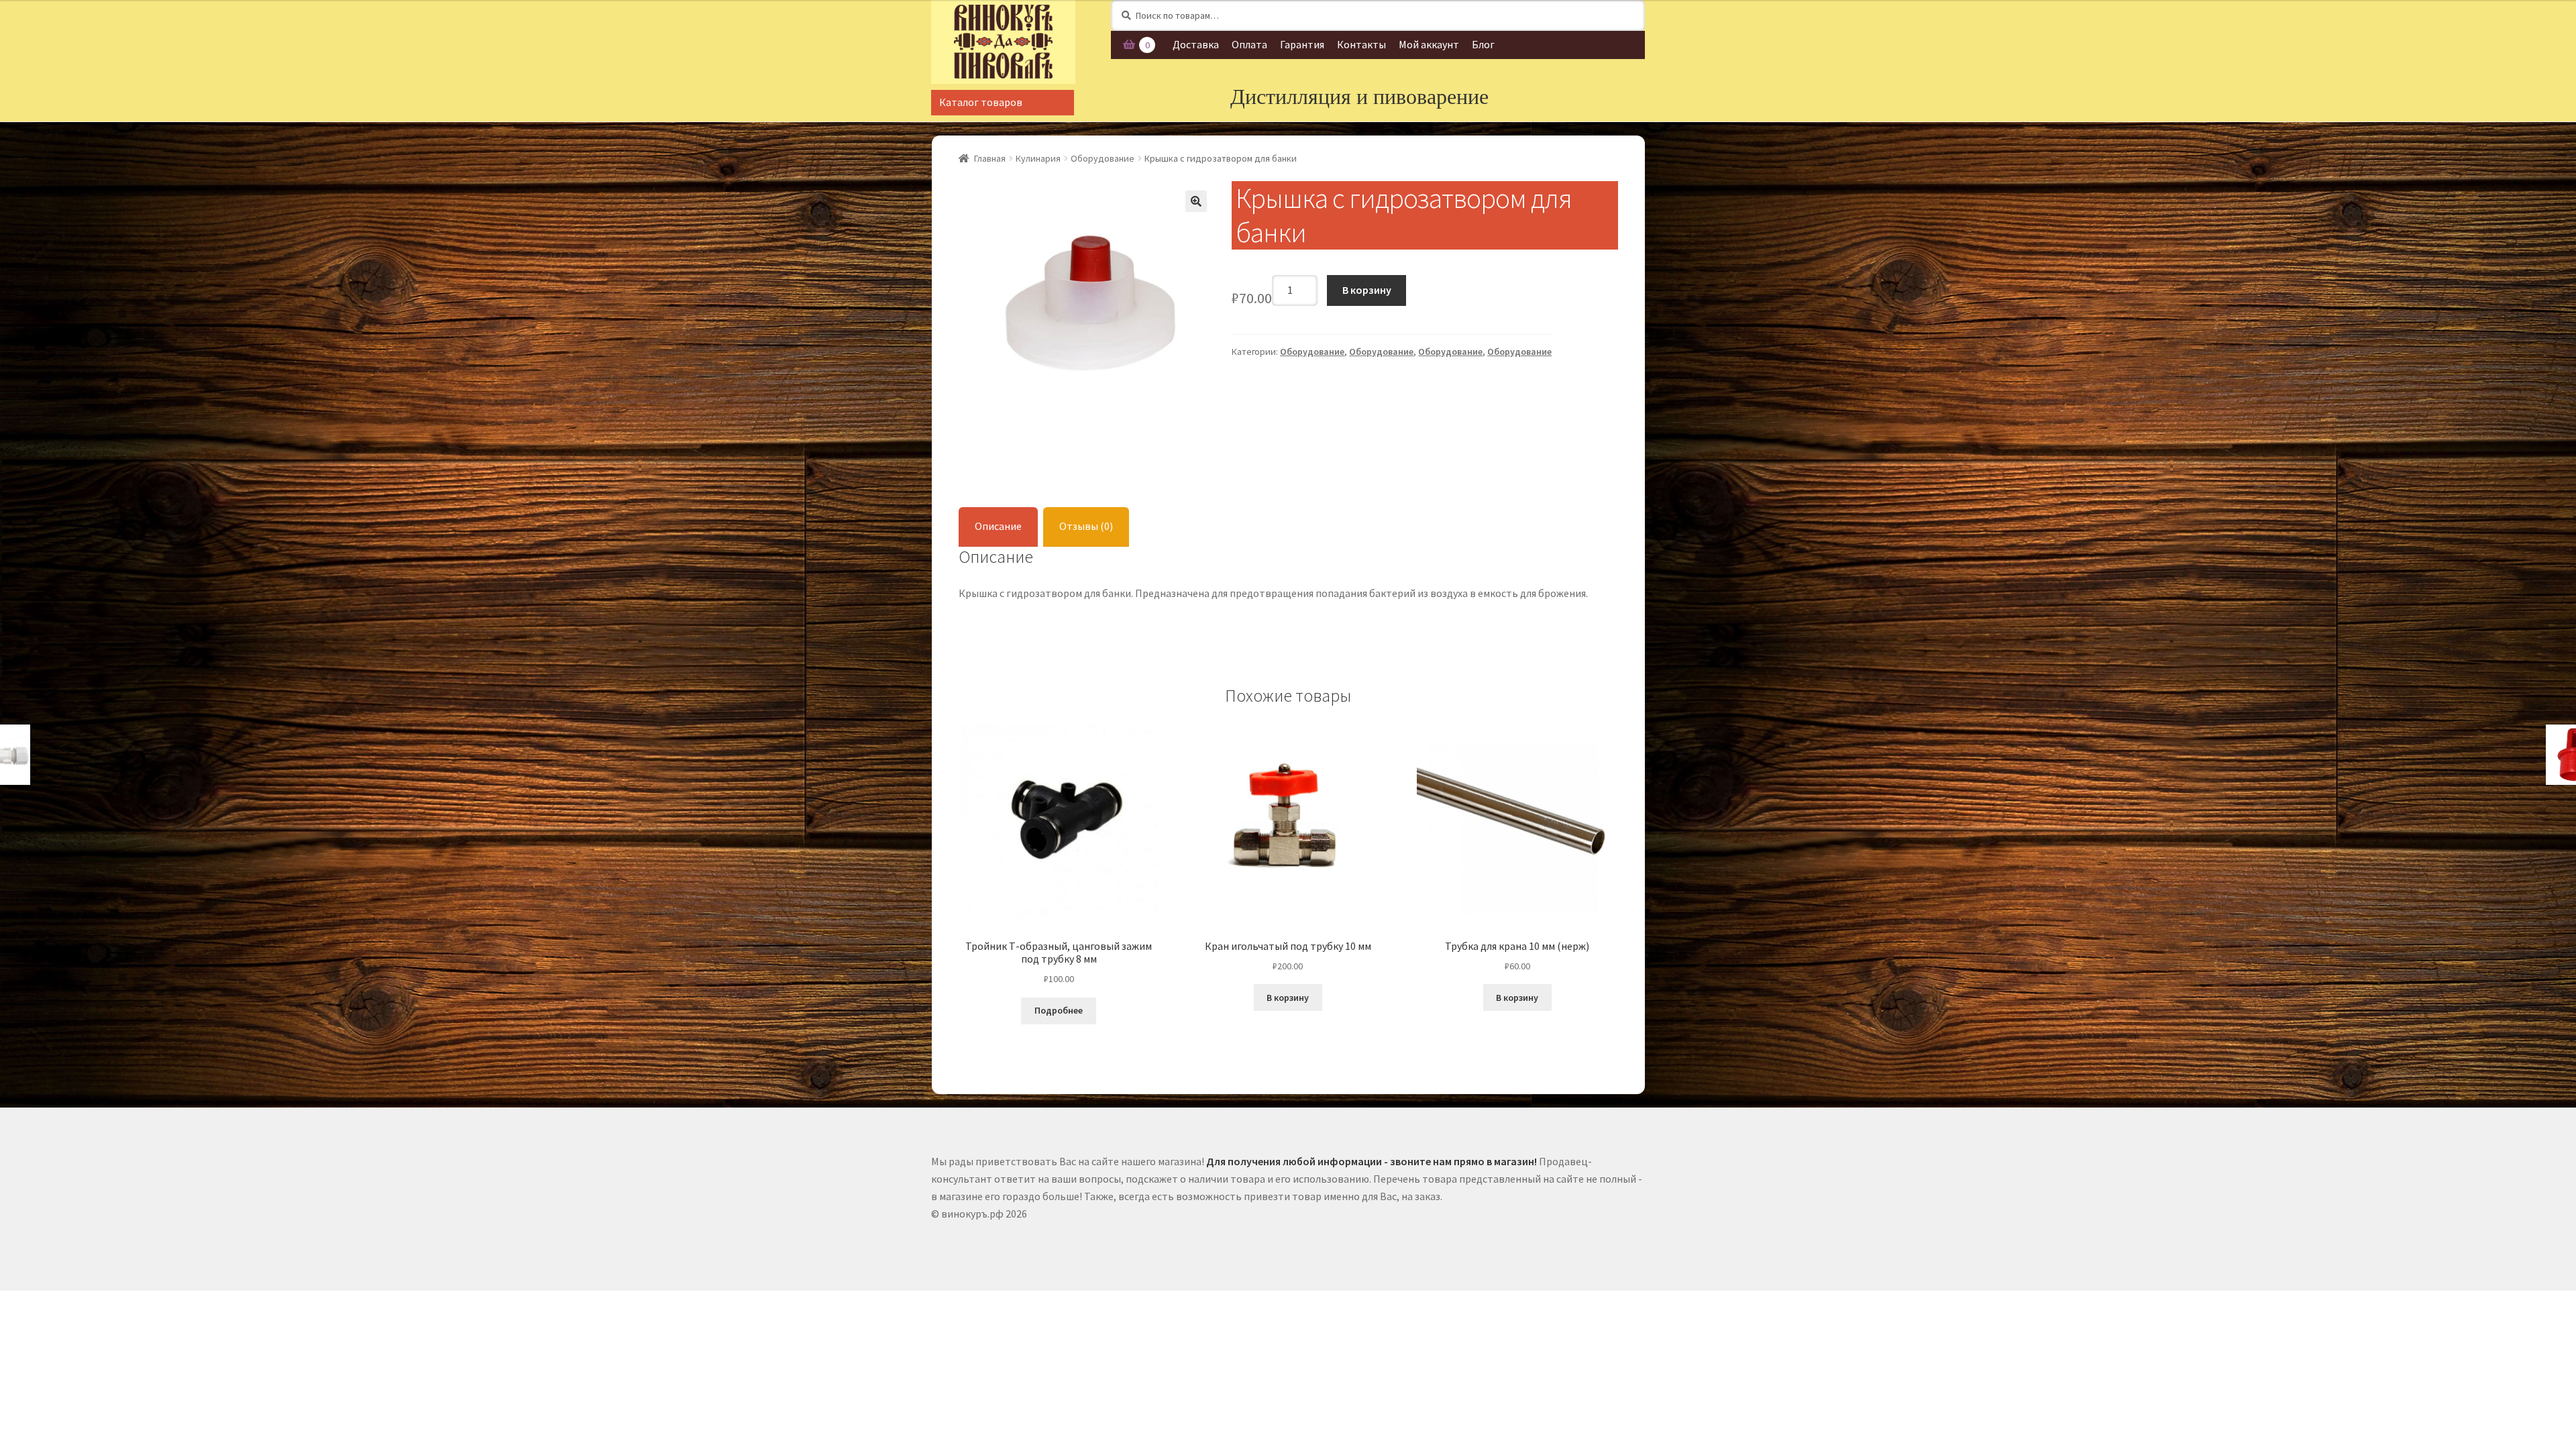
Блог (1483, 44)
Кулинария (1038, 158)
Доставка (1196, 44)
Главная (990, 158)
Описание (998, 526)
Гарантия (1302, 44)
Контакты (1361, 44)
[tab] (998, 527)
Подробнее (1059, 1010)
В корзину (1367, 290)
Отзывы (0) (1086, 526)
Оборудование (1103, 158)
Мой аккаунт (1429, 44)
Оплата (1249, 44)
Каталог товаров (981, 102)
